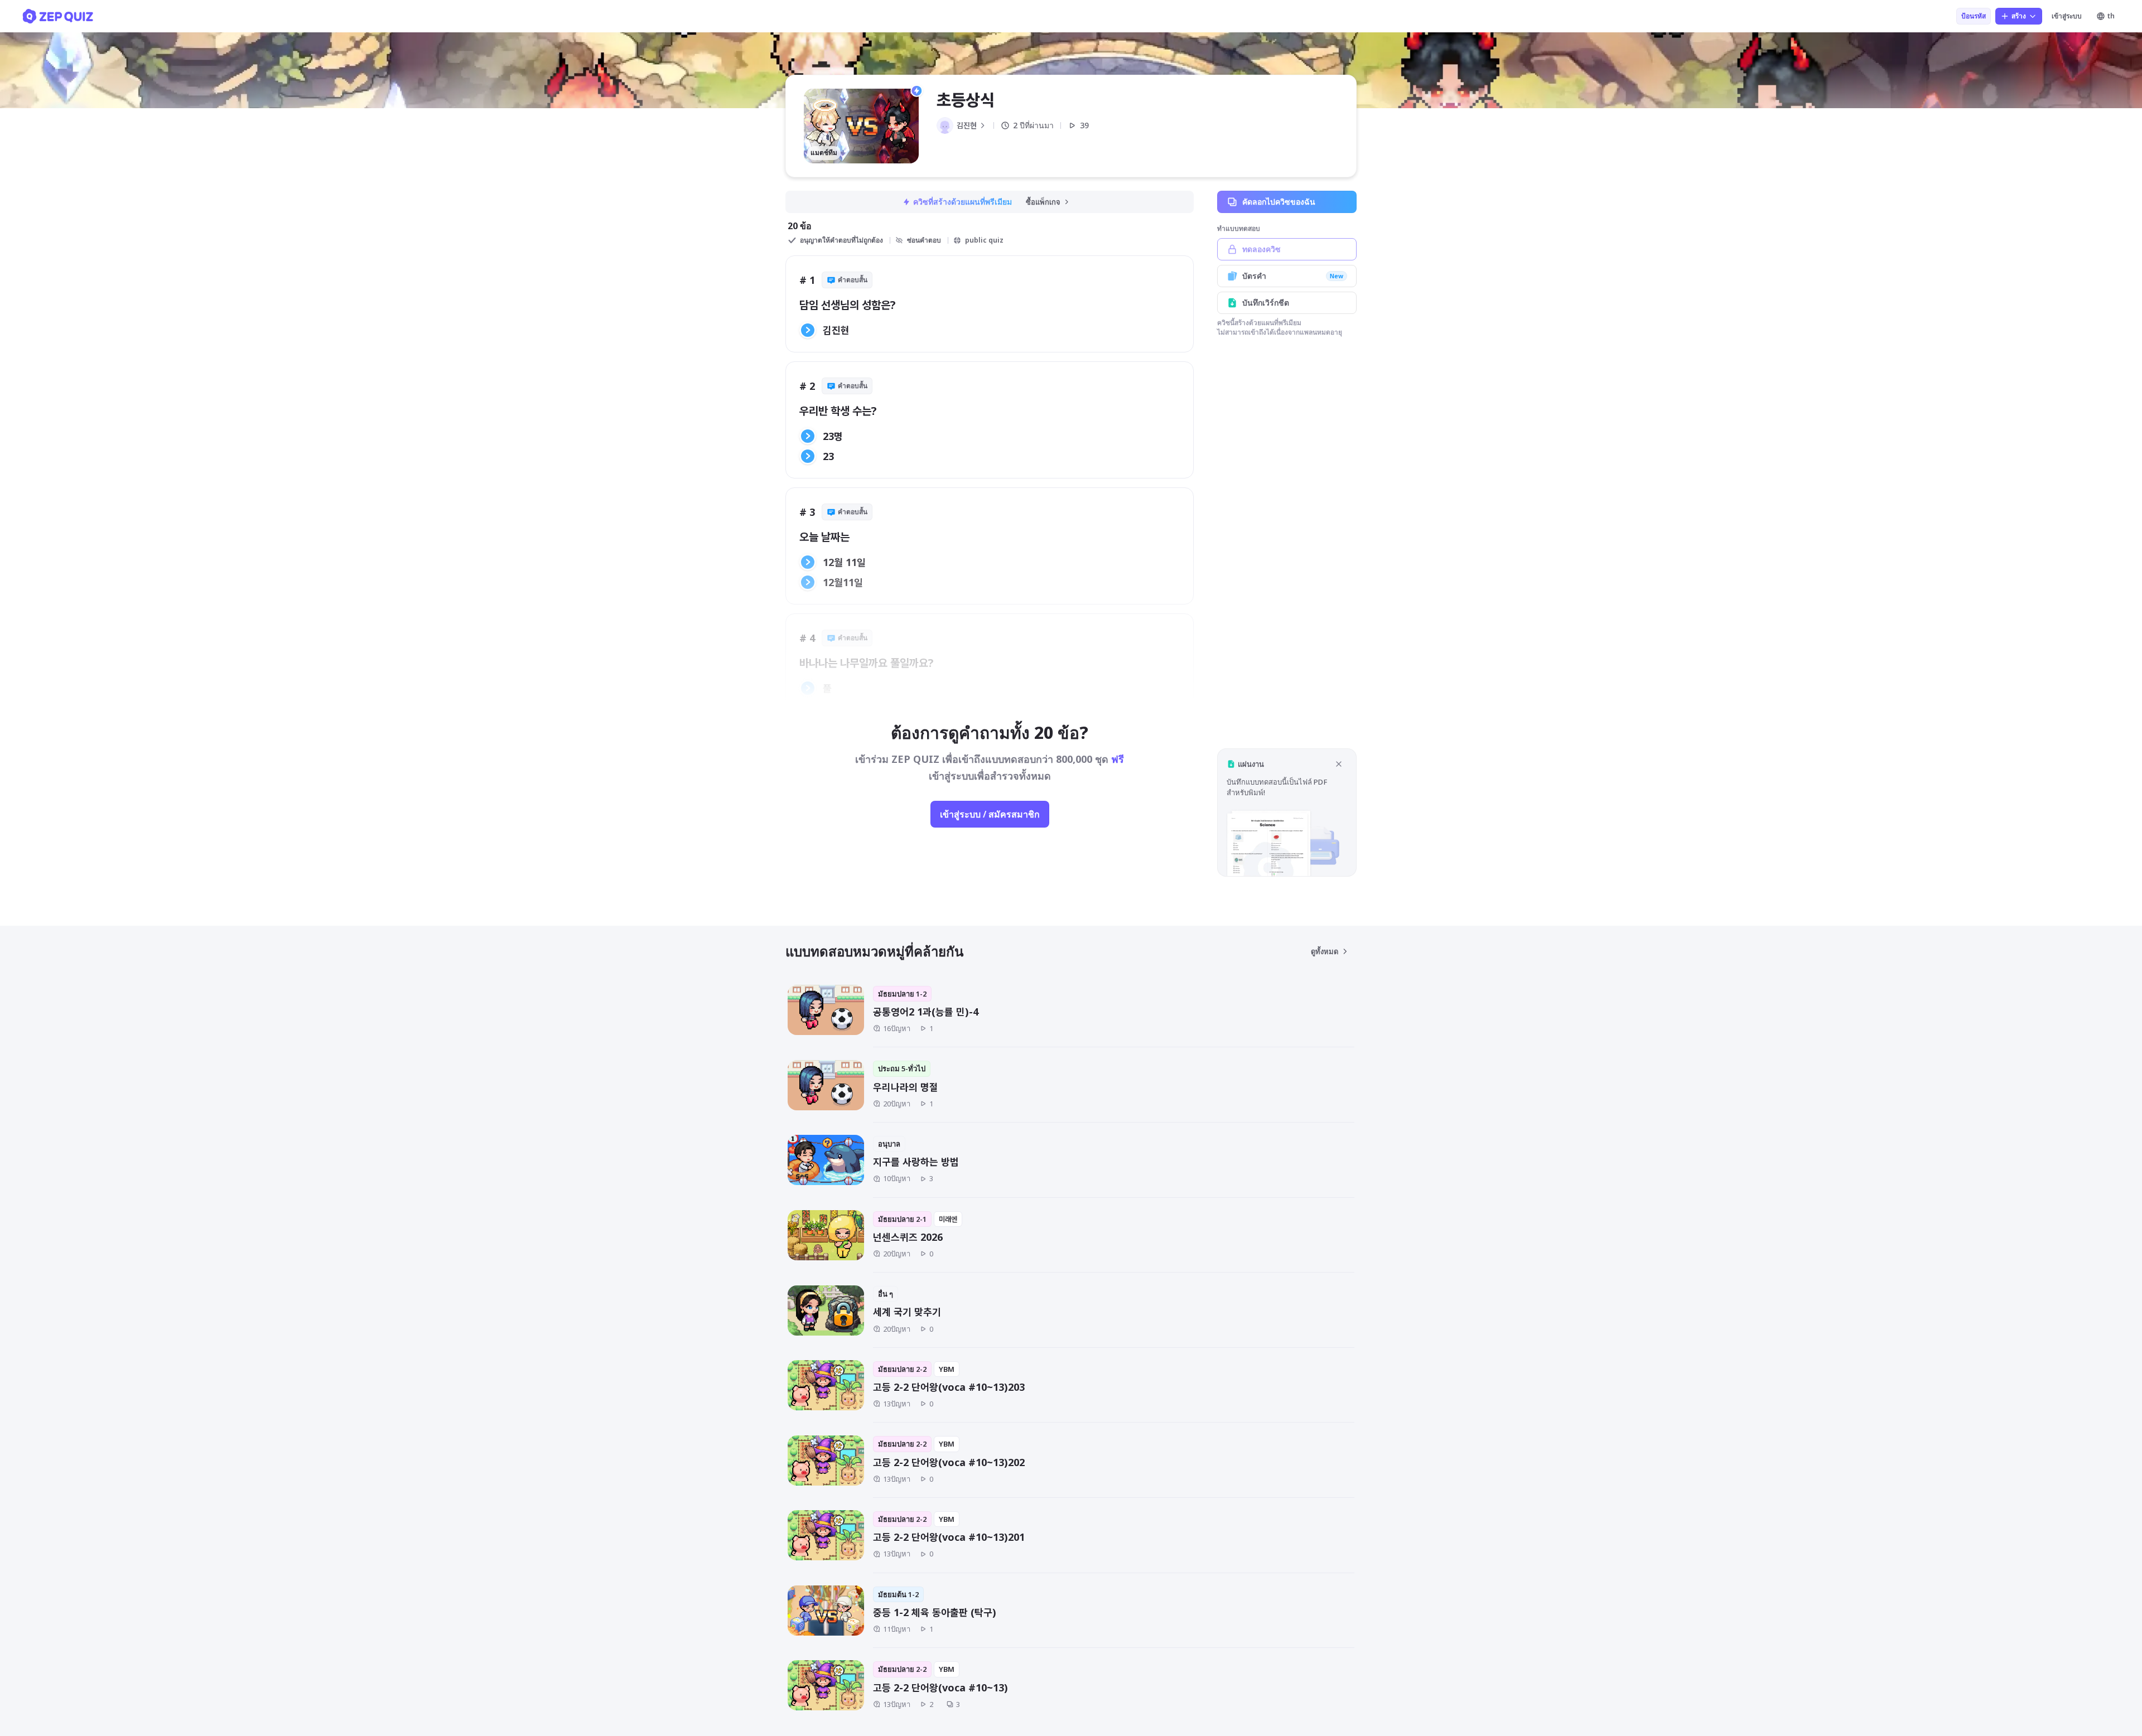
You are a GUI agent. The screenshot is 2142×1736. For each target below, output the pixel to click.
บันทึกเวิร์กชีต (1266, 303)
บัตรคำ (1293, 276)
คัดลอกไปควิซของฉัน (1279, 202)
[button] (1287, 812)
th (2111, 16)
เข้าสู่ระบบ (2067, 16)
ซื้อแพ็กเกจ (1043, 202)
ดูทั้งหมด (1325, 951)
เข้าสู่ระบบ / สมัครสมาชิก (990, 814)
